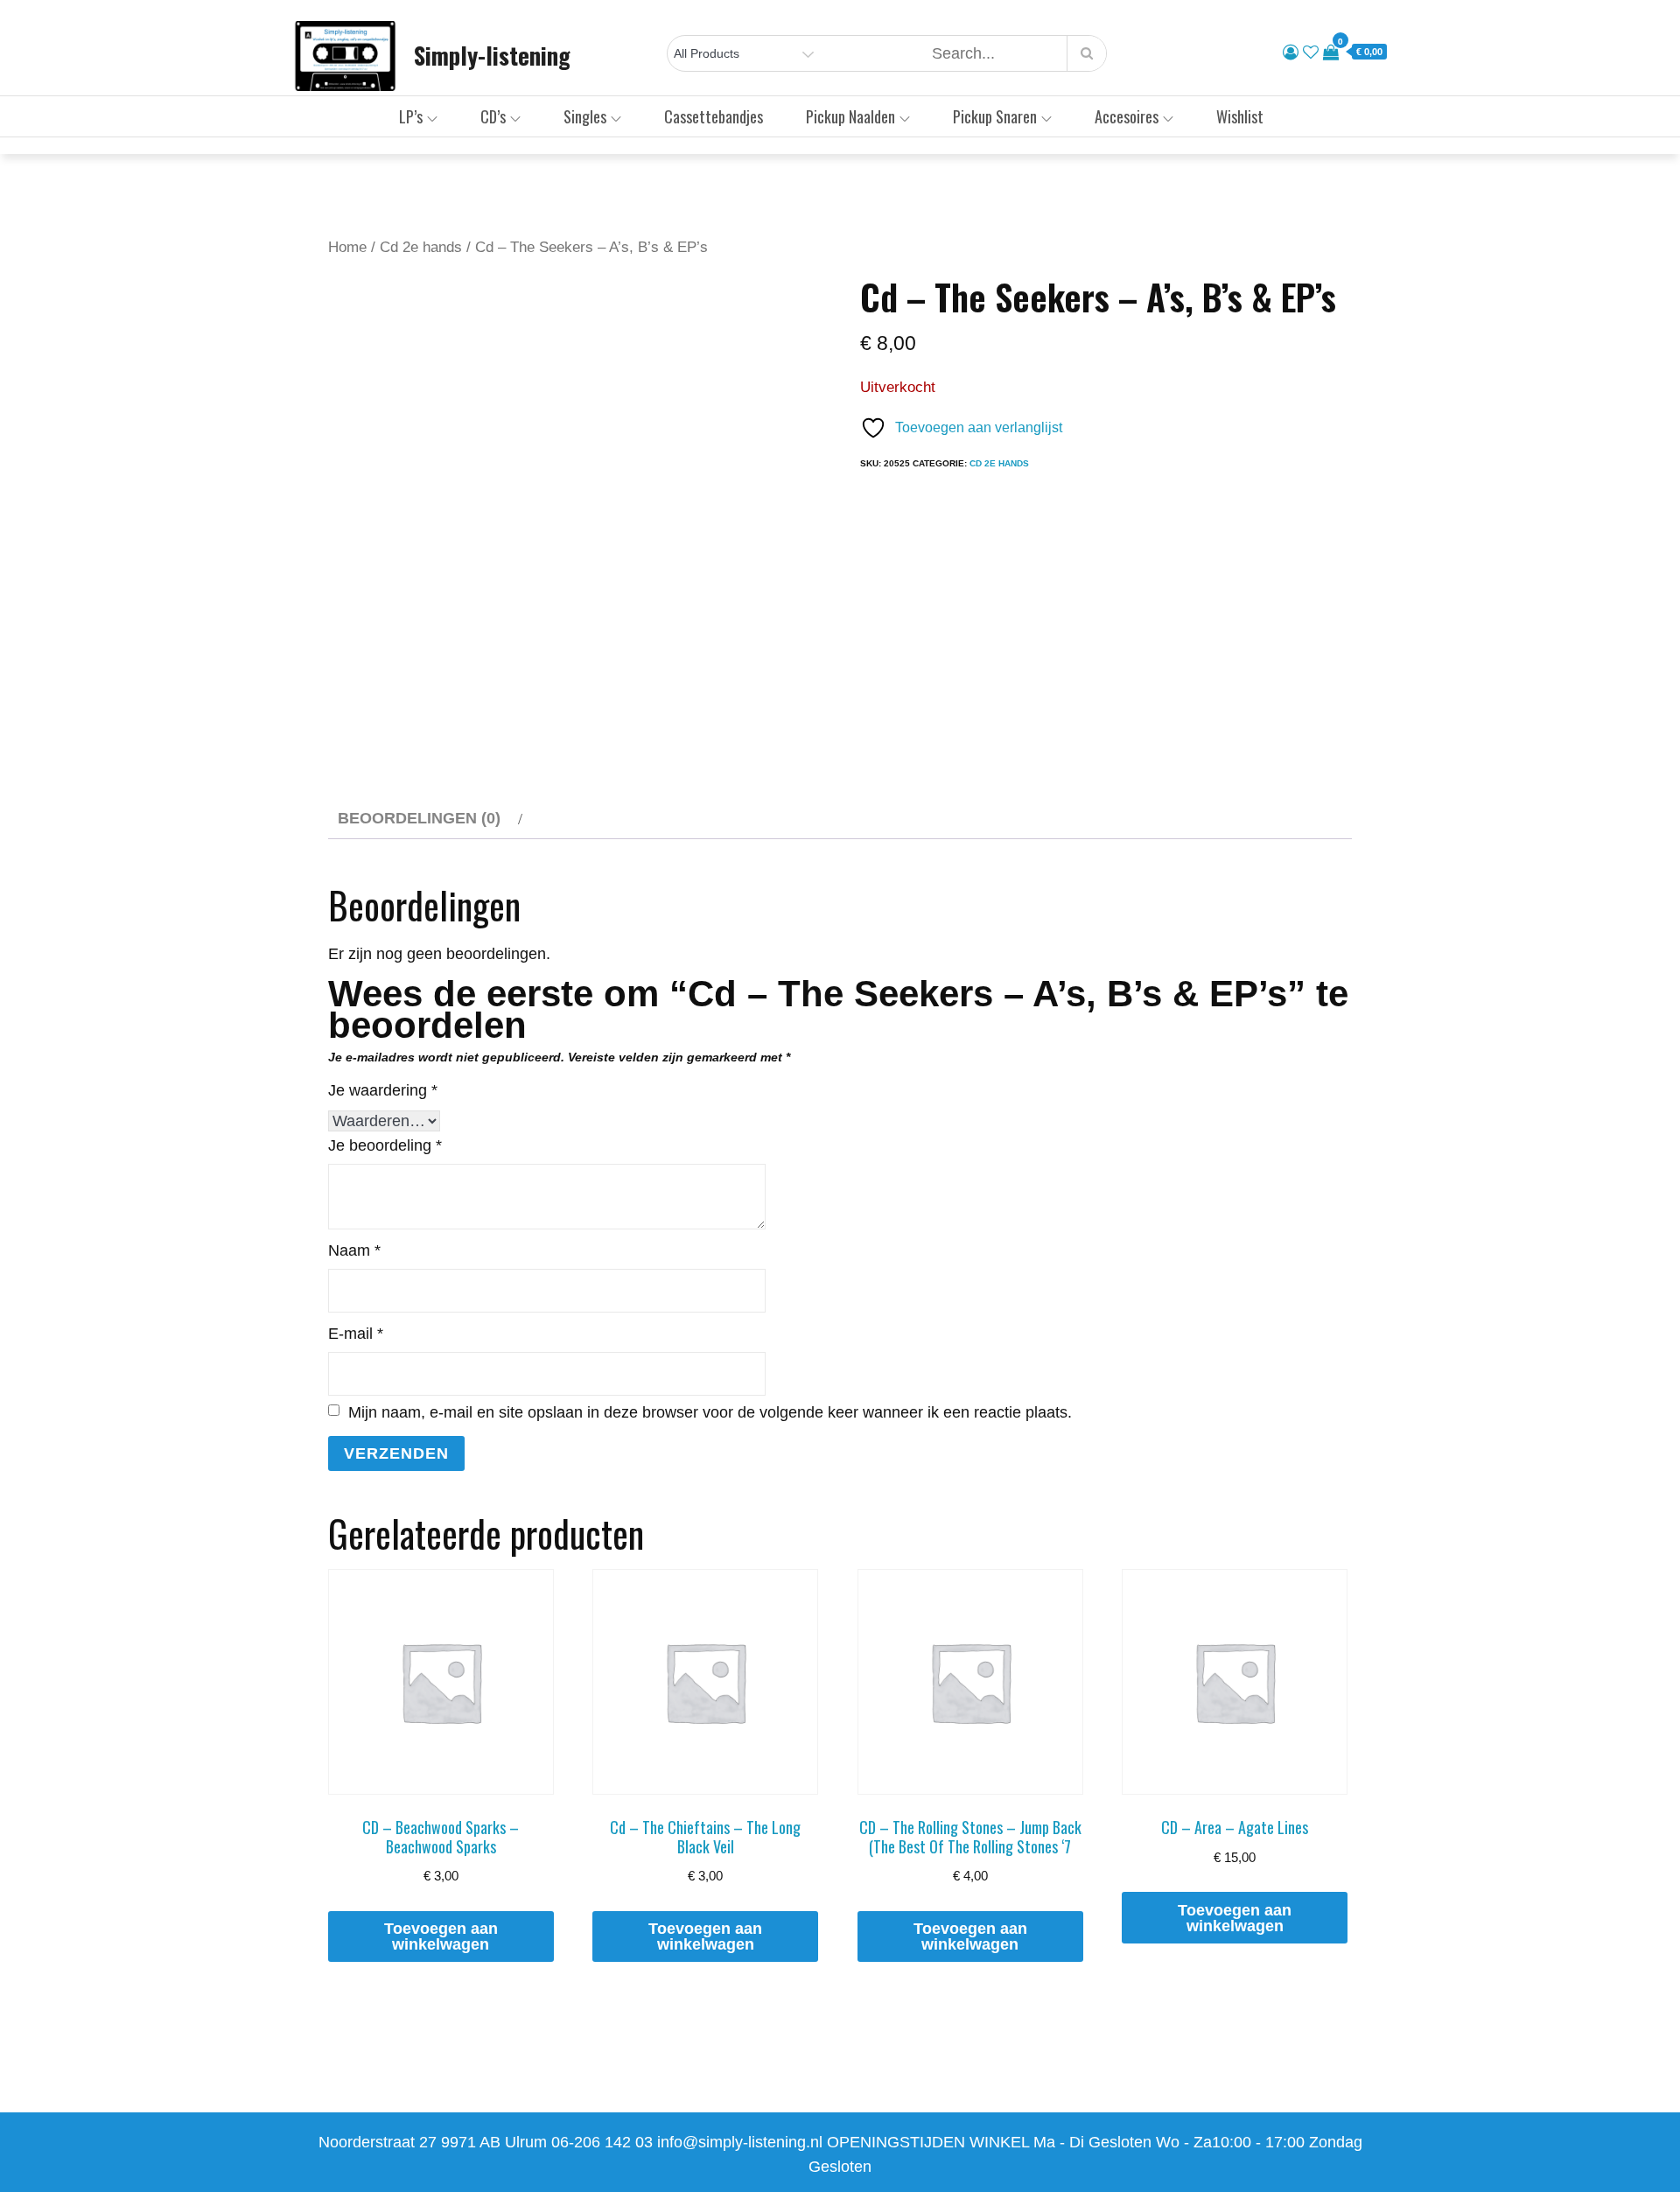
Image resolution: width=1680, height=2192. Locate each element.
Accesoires (1127, 116)
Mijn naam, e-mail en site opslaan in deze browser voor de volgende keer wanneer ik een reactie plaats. (710, 1412)
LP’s (411, 116)
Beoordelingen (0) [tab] (419, 818)
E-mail (356, 1334)
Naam (354, 1250)
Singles (585, 116)
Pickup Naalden (850, 116)
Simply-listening (492, 55)
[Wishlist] (1311, 53)
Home (347, 247)
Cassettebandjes (714, 116)
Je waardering (383, 1090)
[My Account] (1291, 53)
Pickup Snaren (995, 116)
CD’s (493, 116)
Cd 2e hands (421, 247)
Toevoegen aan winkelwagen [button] (441, 1936)
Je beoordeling (385, 1145)
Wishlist (1240, 116)
